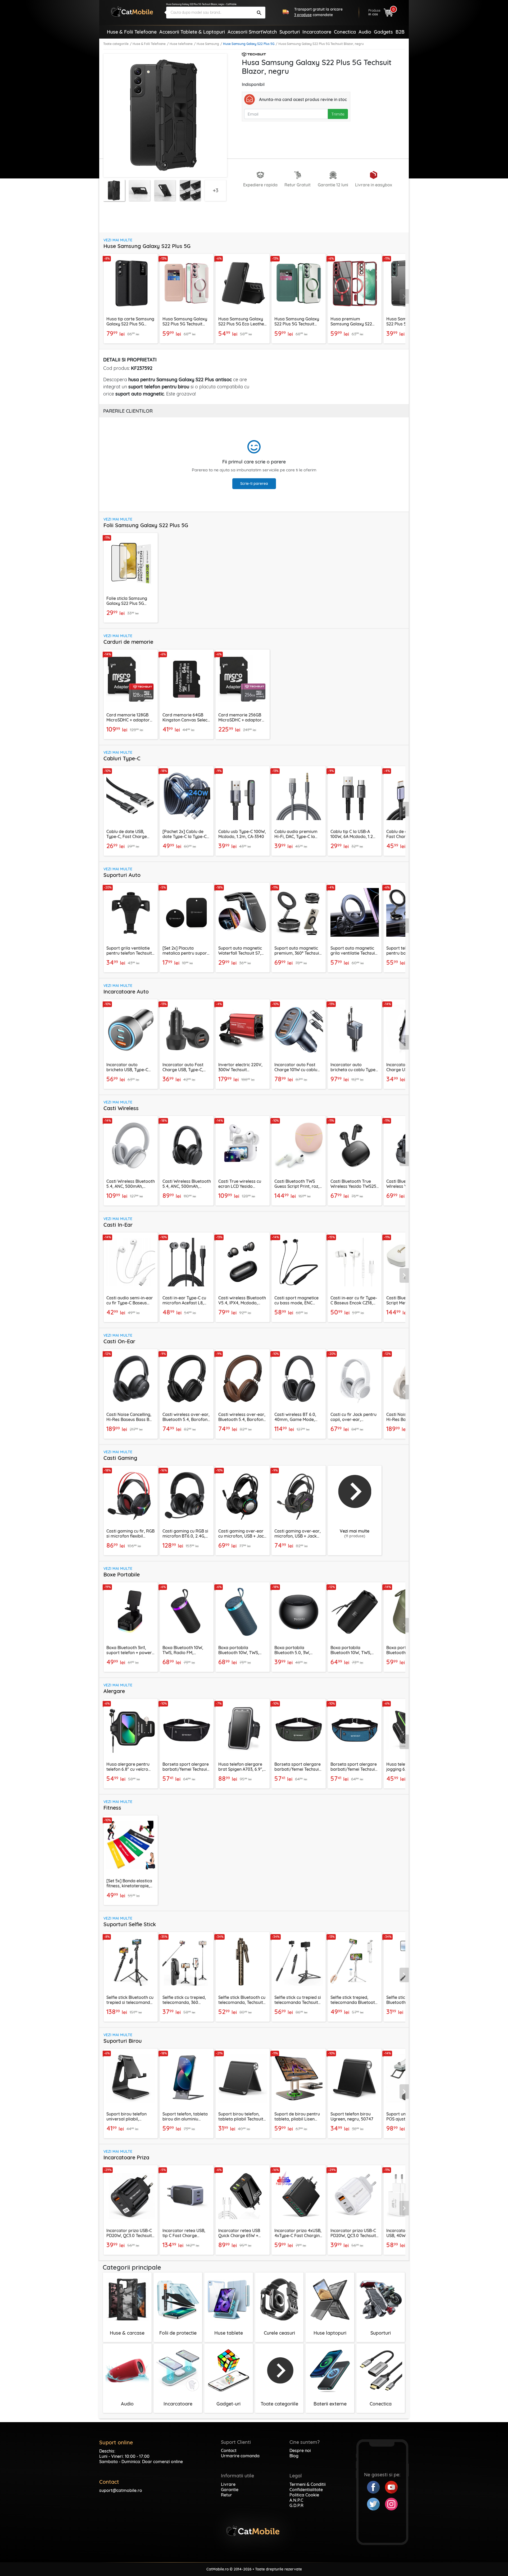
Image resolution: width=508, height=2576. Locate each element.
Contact (229, 2450)
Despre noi (300, 2450)
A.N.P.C (296, 2500)
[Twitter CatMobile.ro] (376, 2504)
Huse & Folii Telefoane (149, 44)
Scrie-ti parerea (254, 484)
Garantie (230, 2490)
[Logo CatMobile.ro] (132, 11)
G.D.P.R (296, 2505)
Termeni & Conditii (308, 2484)
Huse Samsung (208, 44)
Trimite (338, 114)
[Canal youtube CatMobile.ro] (391, 2487)
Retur (226, 2495)
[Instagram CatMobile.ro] (391, 2504)
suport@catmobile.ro (121, 2490)
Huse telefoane (181, 44)
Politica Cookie (304, 2495)
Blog (294, 2456)
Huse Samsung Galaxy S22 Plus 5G (249, 44)
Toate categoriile (116, 44)
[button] (404, 297)
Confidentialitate (306, 2490)
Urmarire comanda (240, 2456)
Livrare (228, 2484)
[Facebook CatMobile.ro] (376, 2487)
